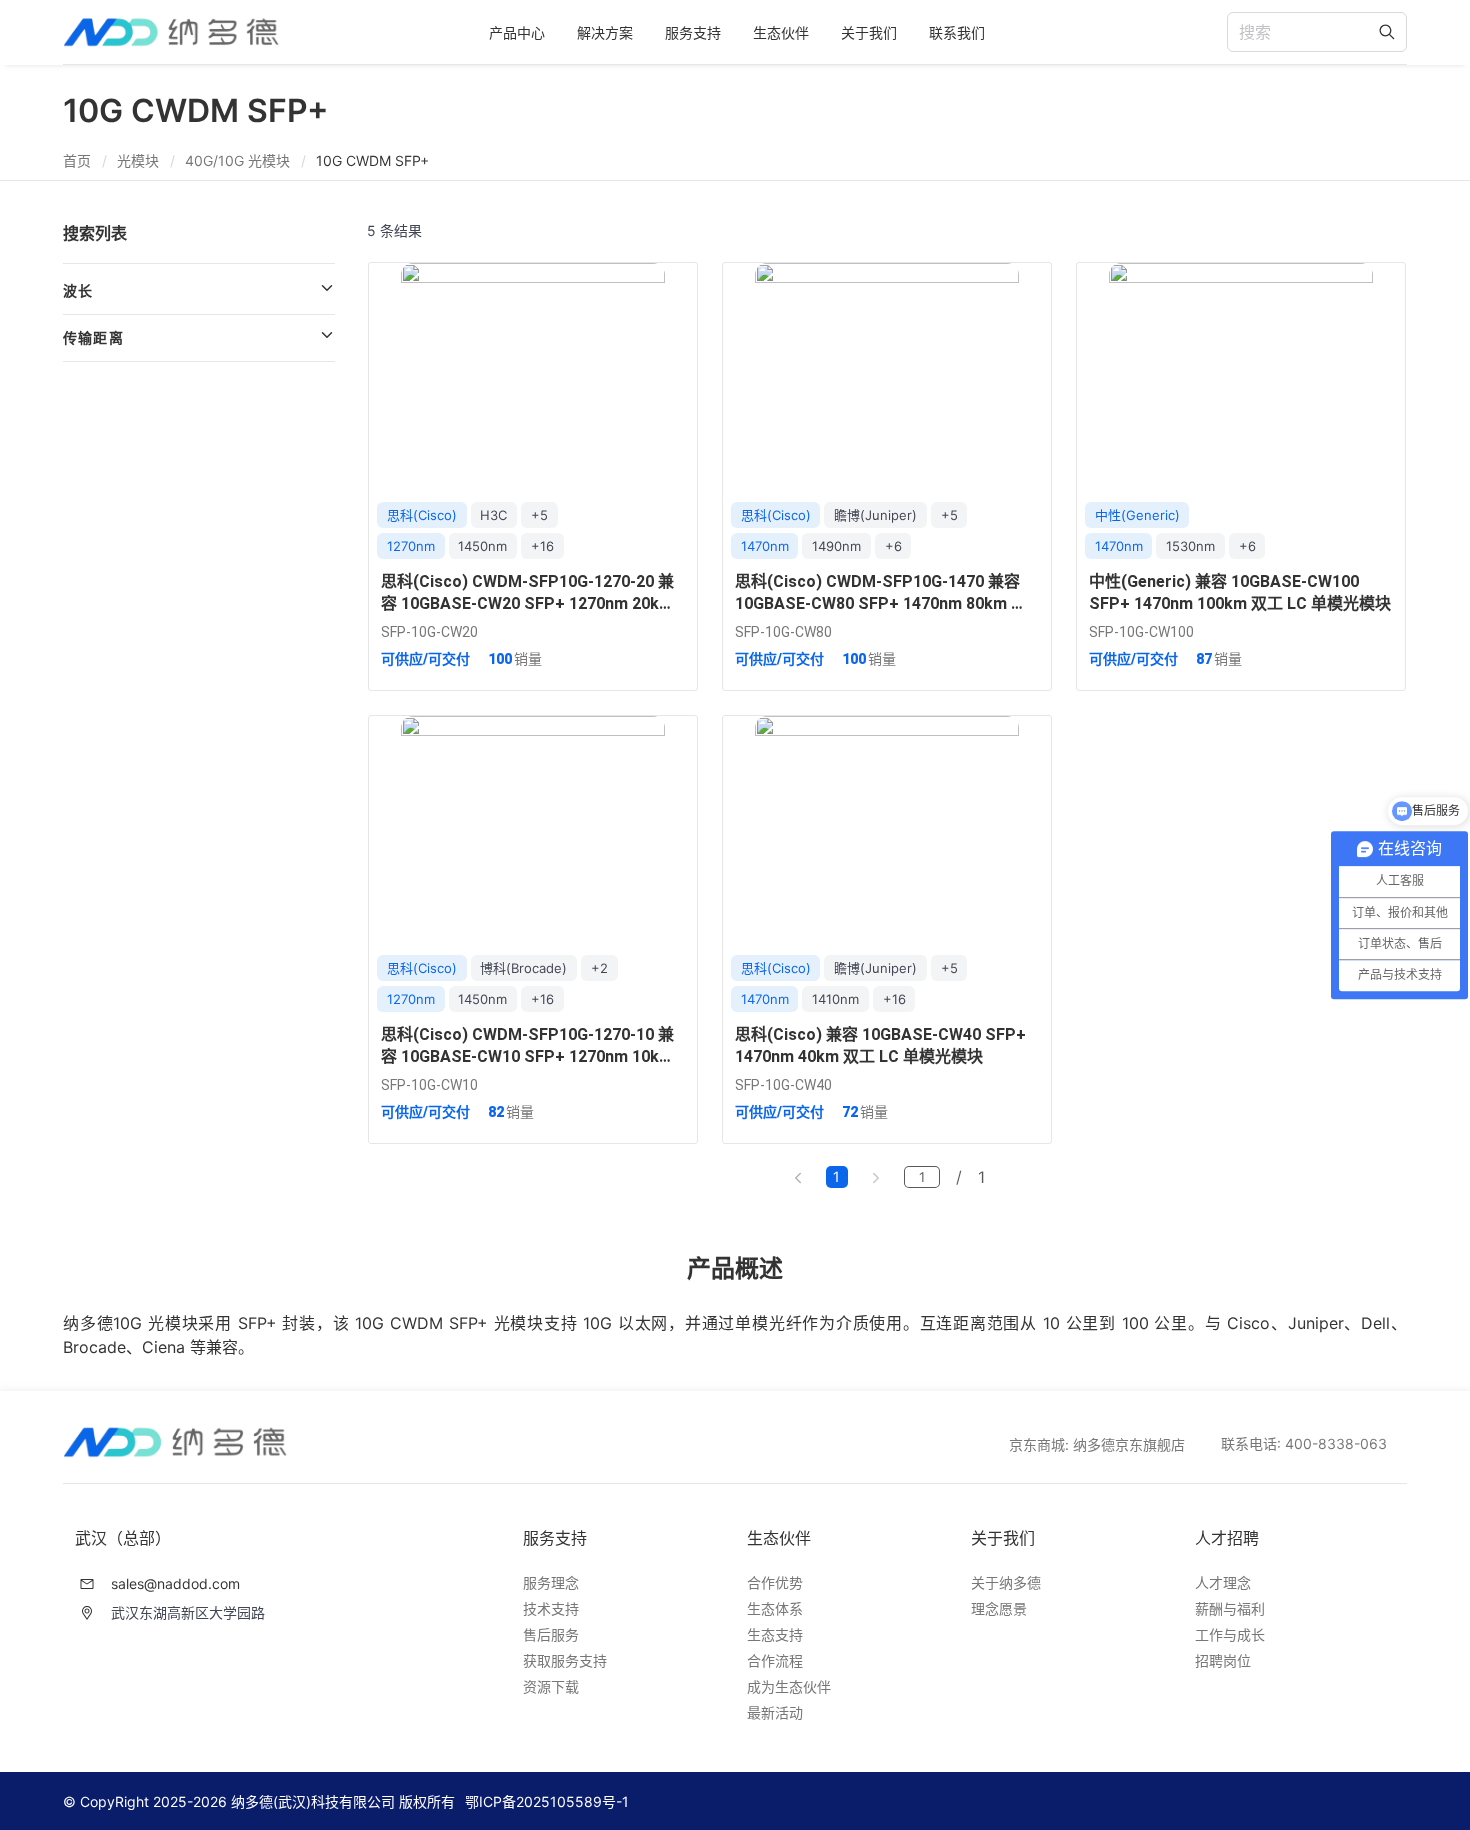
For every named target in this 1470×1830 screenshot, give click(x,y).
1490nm (836, 546)
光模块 (138, 160)
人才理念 (1223, 1582)
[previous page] (798, 1177)
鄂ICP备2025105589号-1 (547, 1801)
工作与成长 (1230, 1634)
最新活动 (775, 1712)
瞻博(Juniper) (875, 515)
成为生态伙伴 (789, 1686)
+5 (539, 515)
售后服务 (551, 1634)
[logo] (171, 32)
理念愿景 (999, 1608)
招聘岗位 (1223, 1660)
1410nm (835, 999)
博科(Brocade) (523, 968)
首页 (77, 160)
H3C (493, 515)
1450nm (482, 546)
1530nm (1190, 546)
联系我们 (957, 32)
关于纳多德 (1006, 1582)
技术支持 (551, 1608)
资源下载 (551, 1686)
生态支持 (775, 1634)
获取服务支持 (565, 1660)
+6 (893, 546)
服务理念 (551, 1582)
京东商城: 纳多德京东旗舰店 (1097, 1444)
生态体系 (775, 1608)
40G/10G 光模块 (237, 160)
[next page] (876, 1177)
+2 (599, 968)
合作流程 (775, 1660)
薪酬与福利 (1230, 1608)
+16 (542, 546)
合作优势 (775, 1582)
